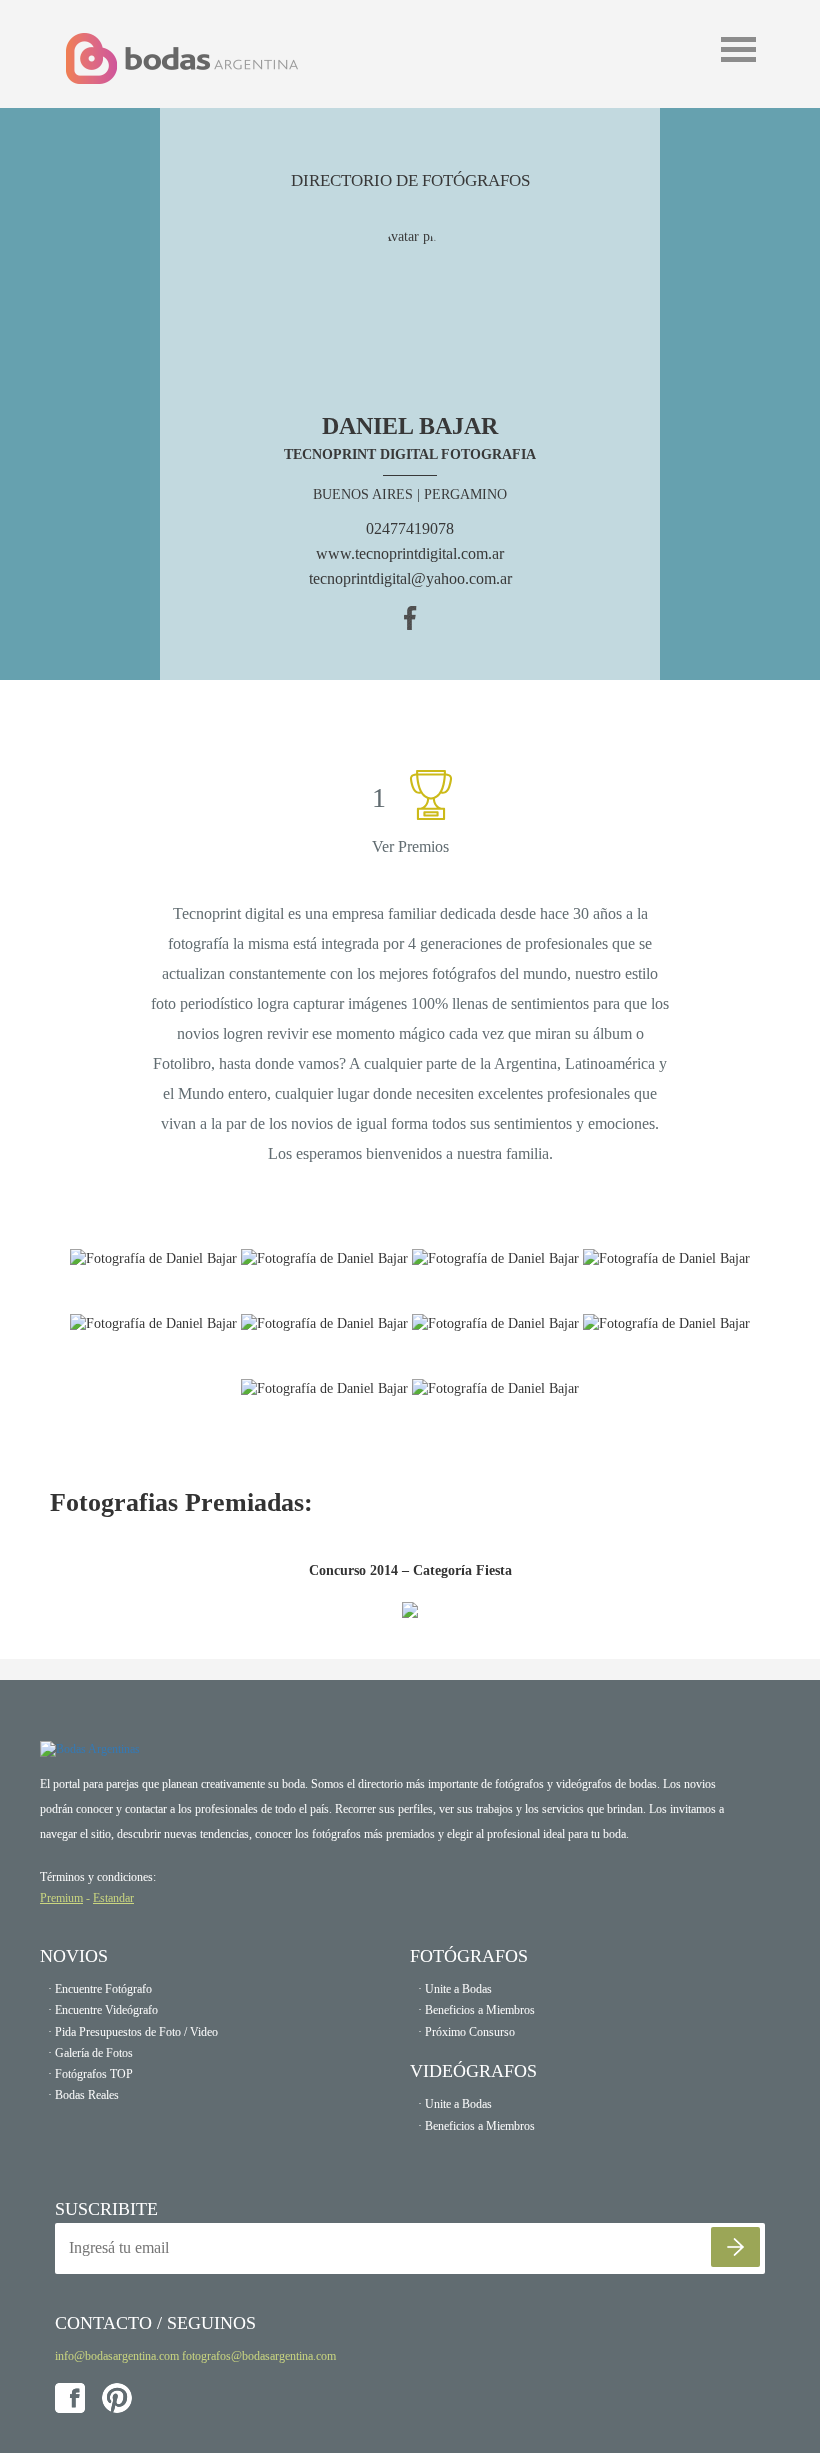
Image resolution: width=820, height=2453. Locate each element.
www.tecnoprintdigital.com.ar (410, 553)
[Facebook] (410, 616)
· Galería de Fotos (90, 2053)
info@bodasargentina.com (117, 2356)
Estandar (113, 1898)
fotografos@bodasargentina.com (259, 2356)
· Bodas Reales (83, 2095)
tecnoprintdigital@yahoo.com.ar (410, 578)
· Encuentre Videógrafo (103, 2010)
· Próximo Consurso (466, 2032)
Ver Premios (410, 846)
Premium (61, 1898)
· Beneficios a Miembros (476, 2010)
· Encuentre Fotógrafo (100, 1989)
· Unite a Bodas (455, 1989)
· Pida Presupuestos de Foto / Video (133, 2032)
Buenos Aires (363, 494)
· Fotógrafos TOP (90, 2074)
